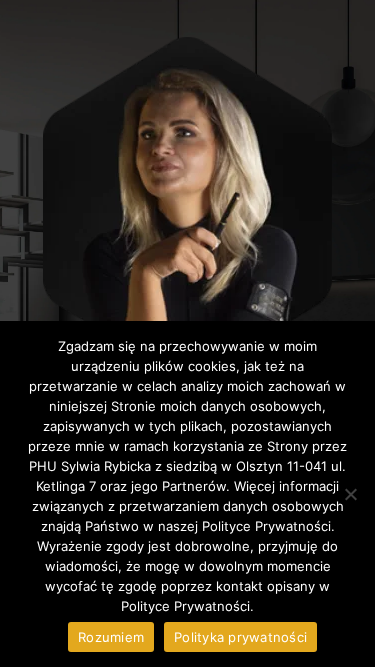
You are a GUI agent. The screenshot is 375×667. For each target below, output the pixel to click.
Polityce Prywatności (185, 606)
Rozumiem (111, 637)
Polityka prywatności (240, 637)
